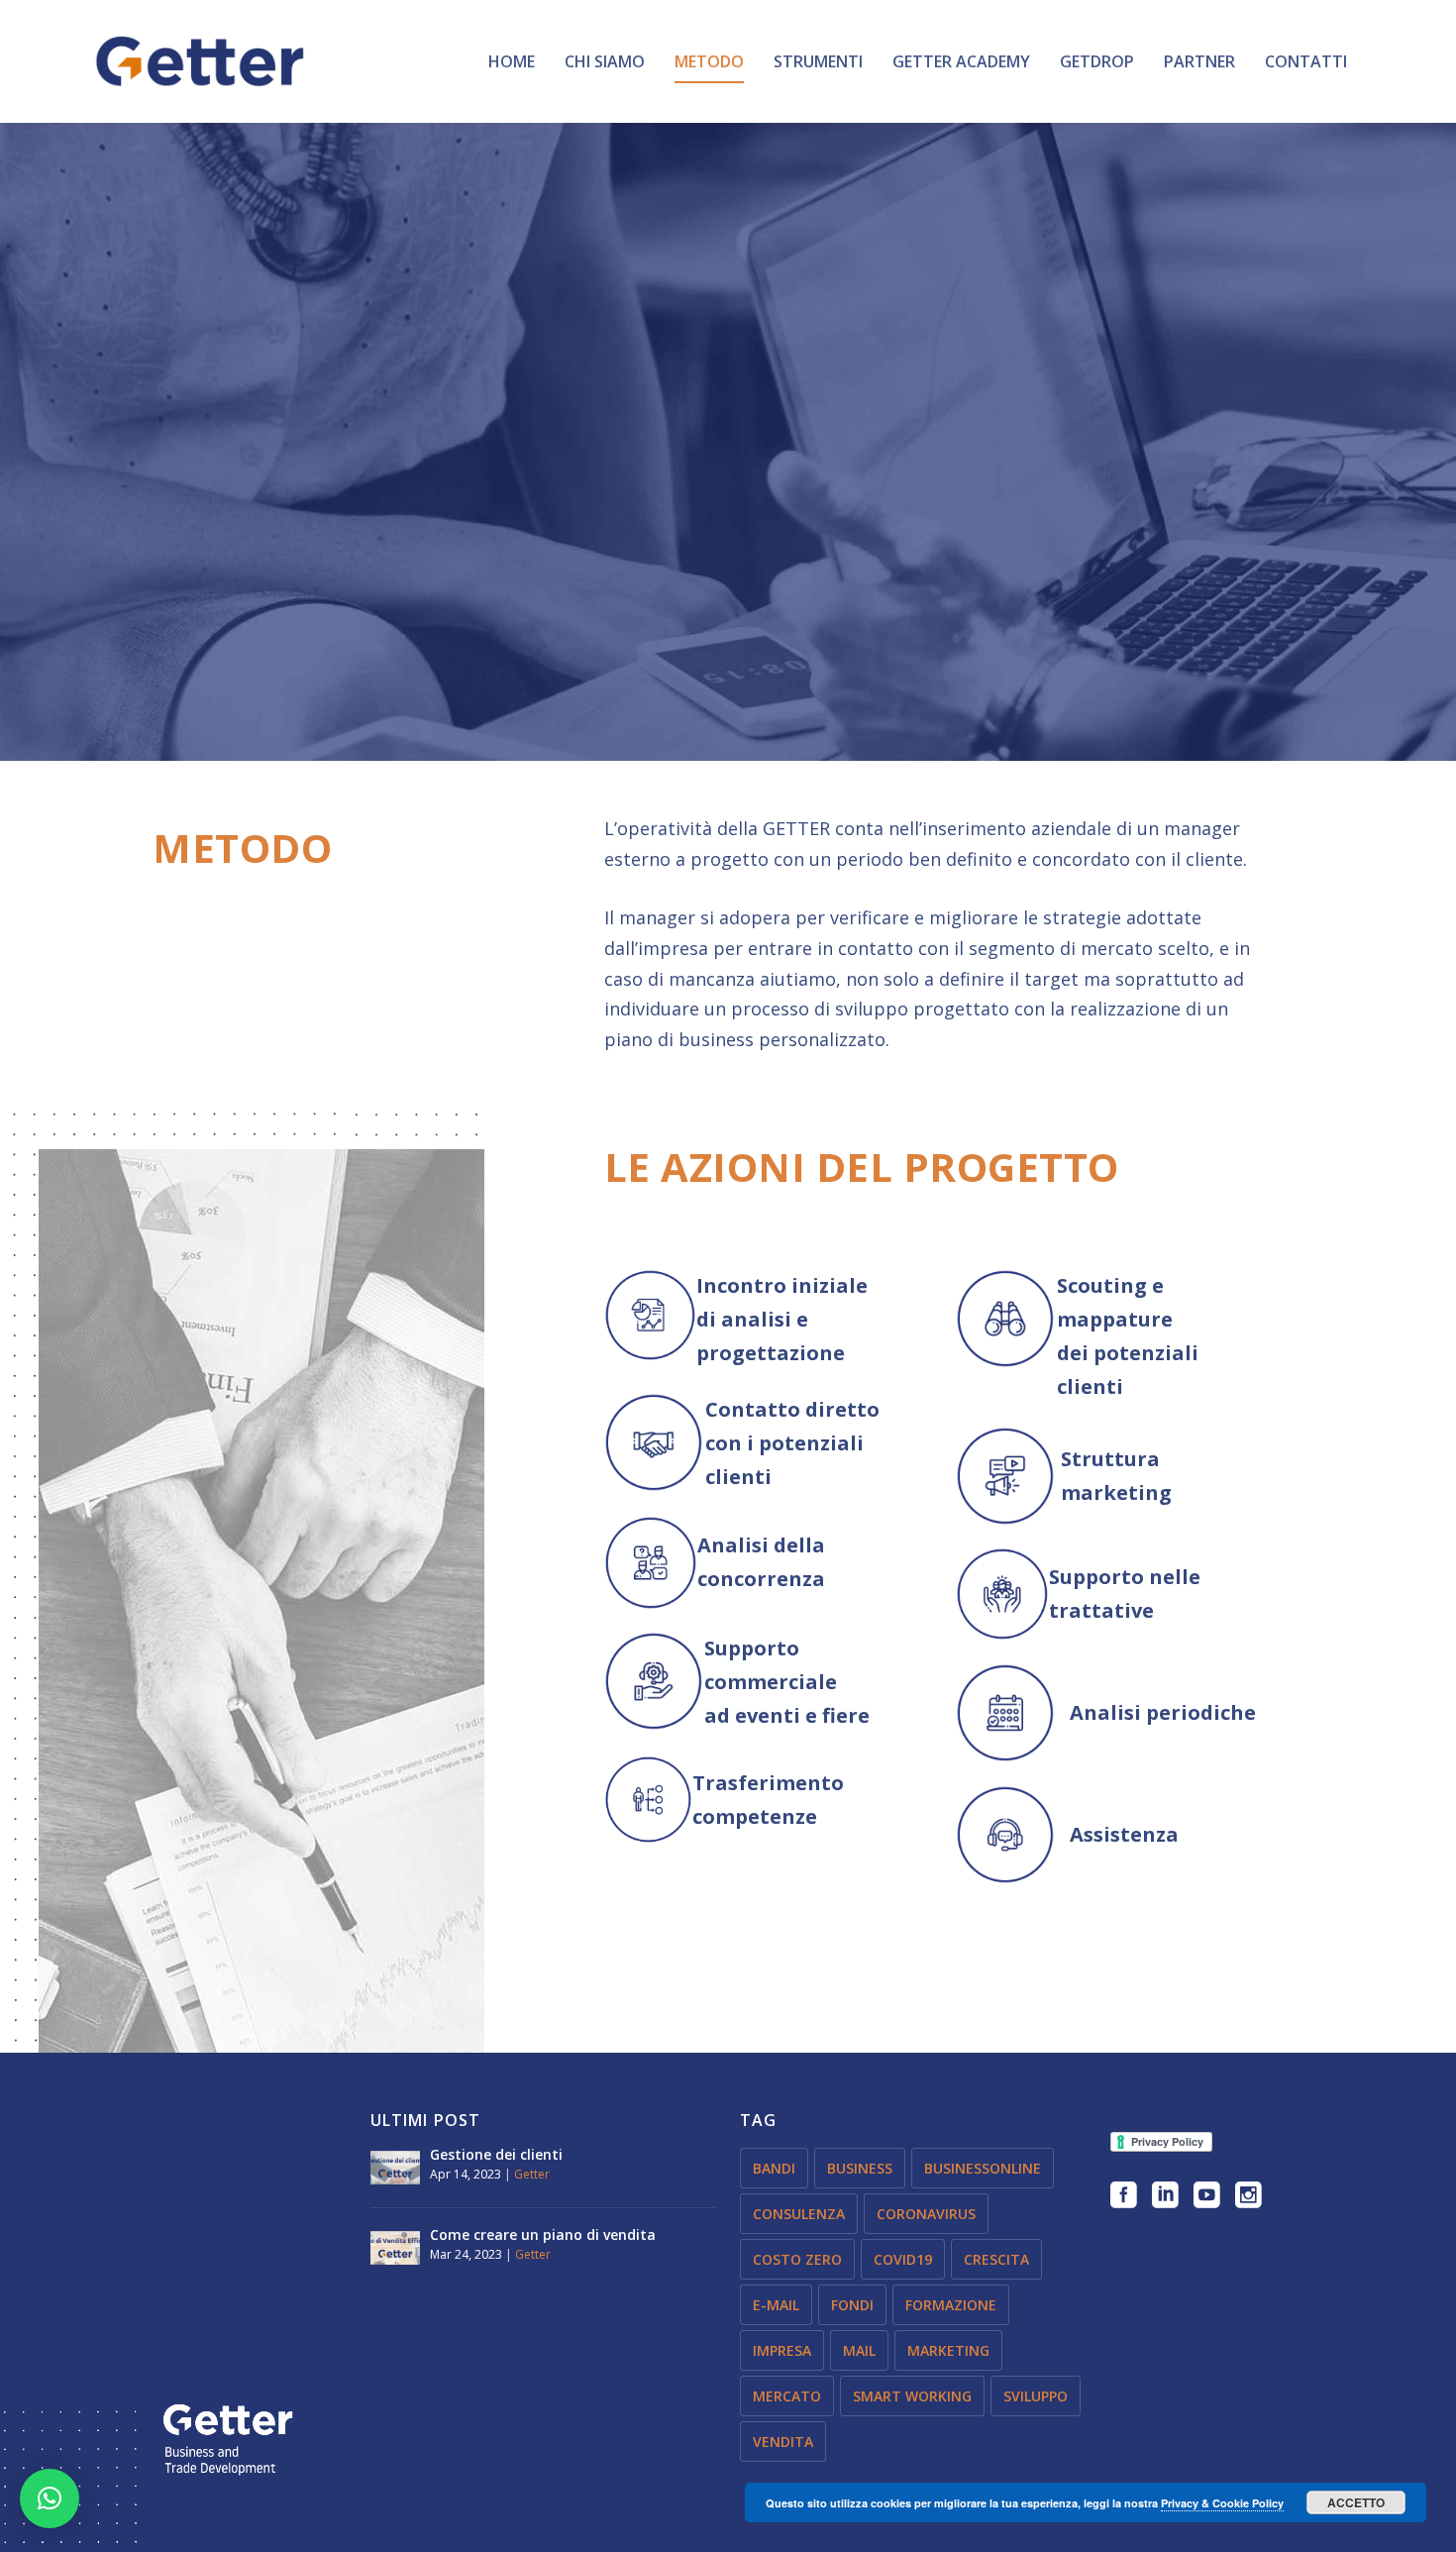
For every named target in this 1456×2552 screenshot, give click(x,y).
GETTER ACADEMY (961, 63)
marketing (948, 2350)
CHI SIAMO (605, 63)
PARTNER (1199, 63)
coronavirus (926, 2214)
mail (859, 2350)
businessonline (983, 2168)
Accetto (1356, 2502)
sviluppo (1036, 2396)
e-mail (776, 2305)
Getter (532, 2174)
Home (512, 63)
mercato (787, 2396)
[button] (50, 2499)
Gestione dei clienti (496, 2154)
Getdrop (1097, 63)
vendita (783, 2442)
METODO (709, 63)
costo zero (797, 2259)
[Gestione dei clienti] (395, 2168)
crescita (996, 2259)
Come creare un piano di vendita (543, 2234)
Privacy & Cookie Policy (1222, 2503)
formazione (951, 2305)
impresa (782, 2350)
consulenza (799, 2214)
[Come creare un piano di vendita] (395, 2248)
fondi (852, 2305)
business (860, 2168)
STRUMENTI (818, 63)
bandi (774, 2168)
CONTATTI (1306, 63)
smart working (912, 2396)
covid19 (903, 2259)
